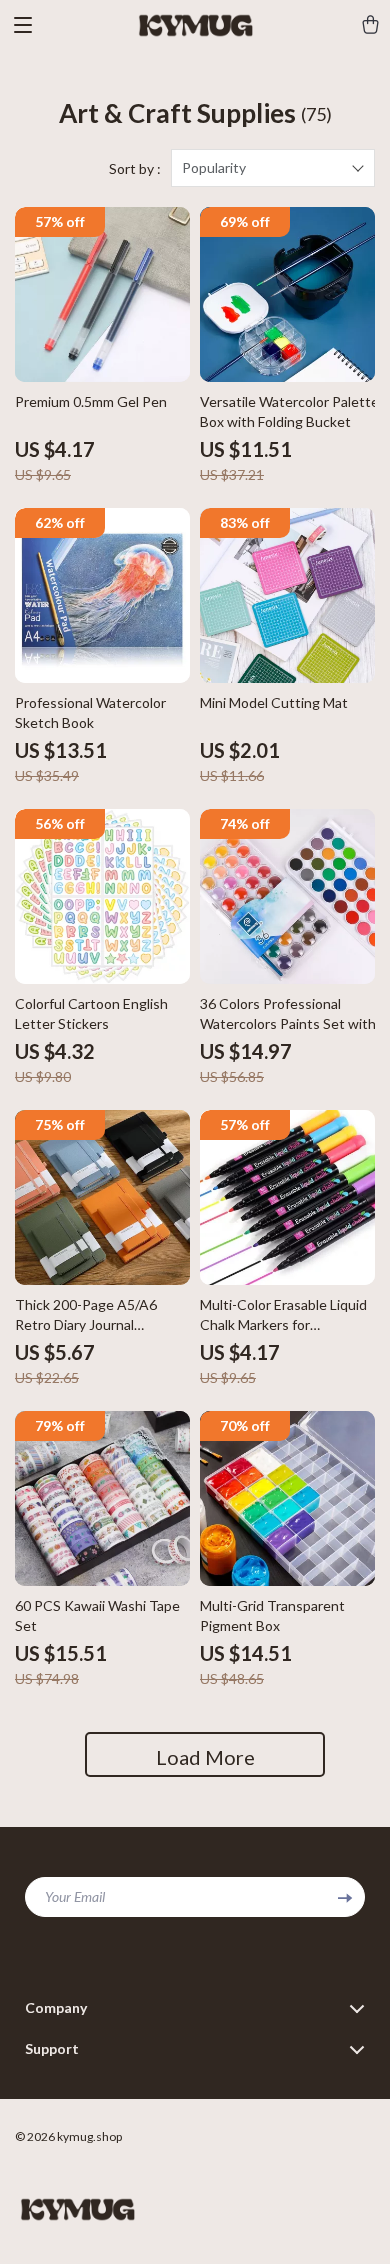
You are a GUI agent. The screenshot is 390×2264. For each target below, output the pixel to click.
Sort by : (135, 168)
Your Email (75, 1896)
